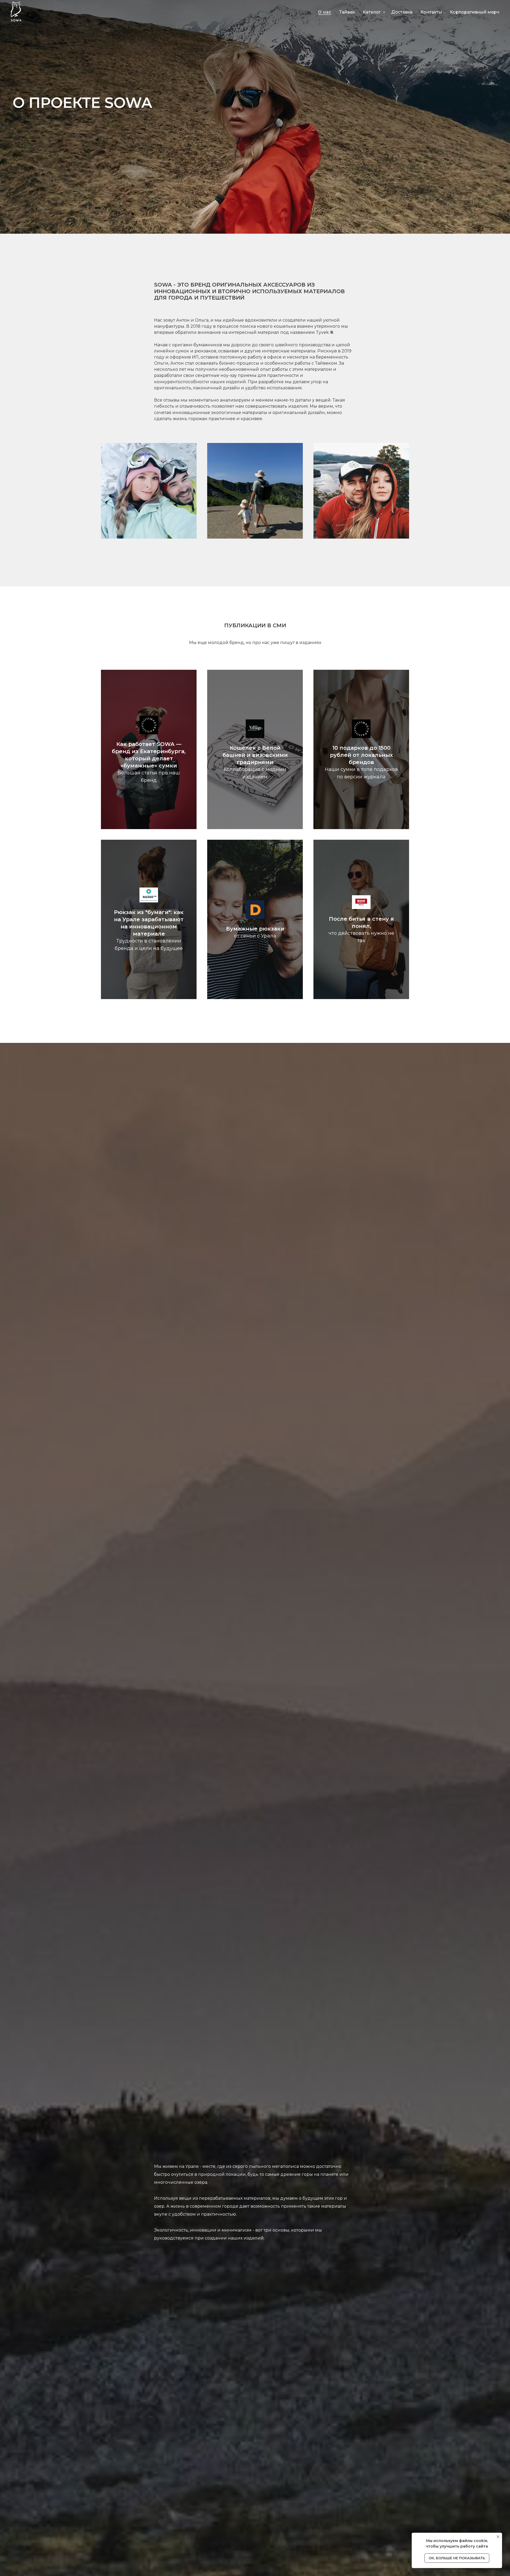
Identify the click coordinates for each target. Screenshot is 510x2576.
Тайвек (347, 12)
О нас (325, 12)
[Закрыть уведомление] (498, 2537)
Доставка (402, 12)
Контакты (431, 12)
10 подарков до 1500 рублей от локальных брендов (361, 755)
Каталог (372, 12)
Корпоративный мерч (475, 12)
